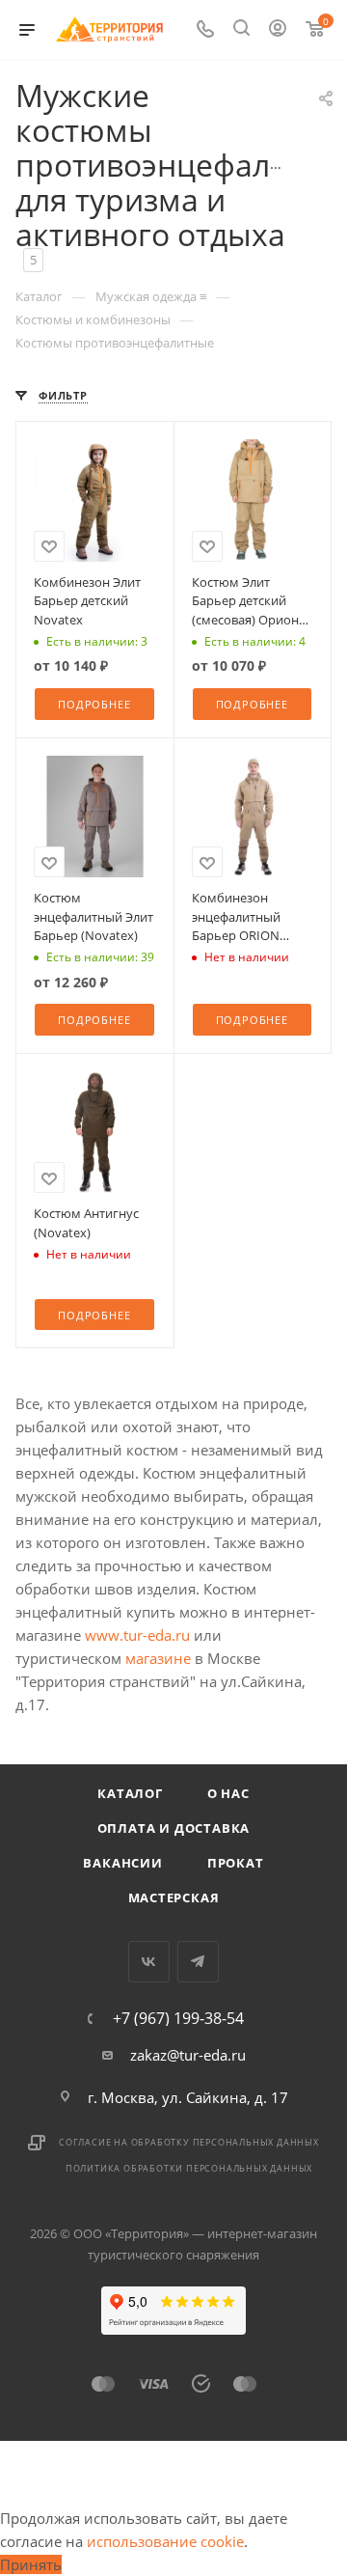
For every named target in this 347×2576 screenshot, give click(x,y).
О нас (228, 1793)
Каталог (130, 1793)
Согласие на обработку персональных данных (189, 2142)
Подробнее (94, 704)
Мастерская (174, 1897)
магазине (158, 1658)
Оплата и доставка (174, 1828)
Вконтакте (149, 1962)
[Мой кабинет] (278, 30)
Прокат (236, 1863)
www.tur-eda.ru (137, 1635)
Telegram (198, 1962)
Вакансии (122, 1863)
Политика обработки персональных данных (189, 2168)
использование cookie (165, 2541)
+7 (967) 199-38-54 (178, 2018)
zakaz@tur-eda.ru (188, 2055)
